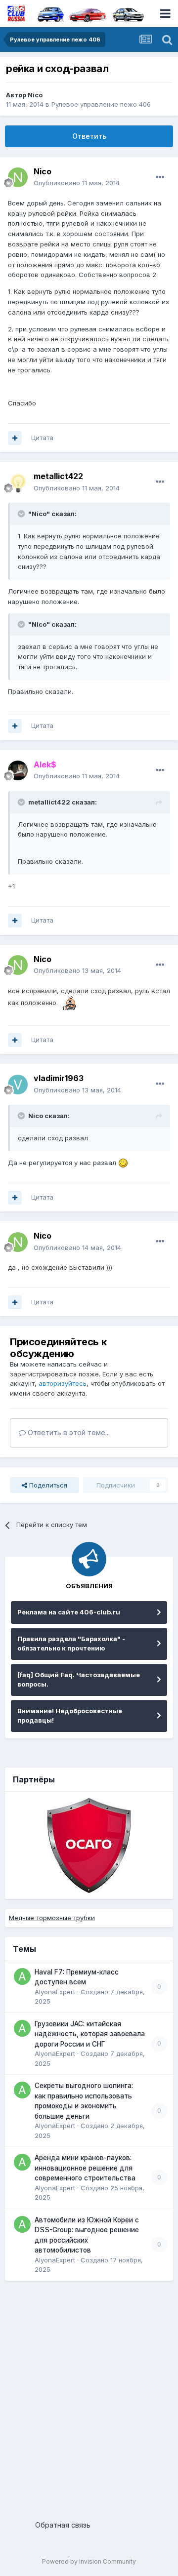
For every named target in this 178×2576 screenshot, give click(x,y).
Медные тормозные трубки (52, 1918)
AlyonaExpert (55, 1992)
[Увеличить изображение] (68, 1003)
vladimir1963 (59, 1078)
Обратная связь (63, 2525)
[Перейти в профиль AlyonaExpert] (22, 1976)
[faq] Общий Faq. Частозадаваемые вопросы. (79, 1680)
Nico (35, 95)
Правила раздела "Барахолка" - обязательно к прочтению (71, 1644)
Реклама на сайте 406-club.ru (69, 1612)
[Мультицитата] (15, 438)
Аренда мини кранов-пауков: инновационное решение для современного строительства (85, 2168)
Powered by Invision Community (89, 2561)
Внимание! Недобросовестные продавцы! (70, 1716)
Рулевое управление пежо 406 (101, 104)
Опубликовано (77, 183)
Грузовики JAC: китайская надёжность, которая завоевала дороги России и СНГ (90, 2034)
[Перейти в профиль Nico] (18, 177)
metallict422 (58, 476)
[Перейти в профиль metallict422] (18, 483)
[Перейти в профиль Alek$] (18, 770)
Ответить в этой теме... (68, 1432)
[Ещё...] (160, 177)
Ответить (89, 136)
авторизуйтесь (63, 1383)
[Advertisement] (89, 2397)
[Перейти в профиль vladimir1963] (18, 1085)
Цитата (42, 438)
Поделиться (47, 1485)
